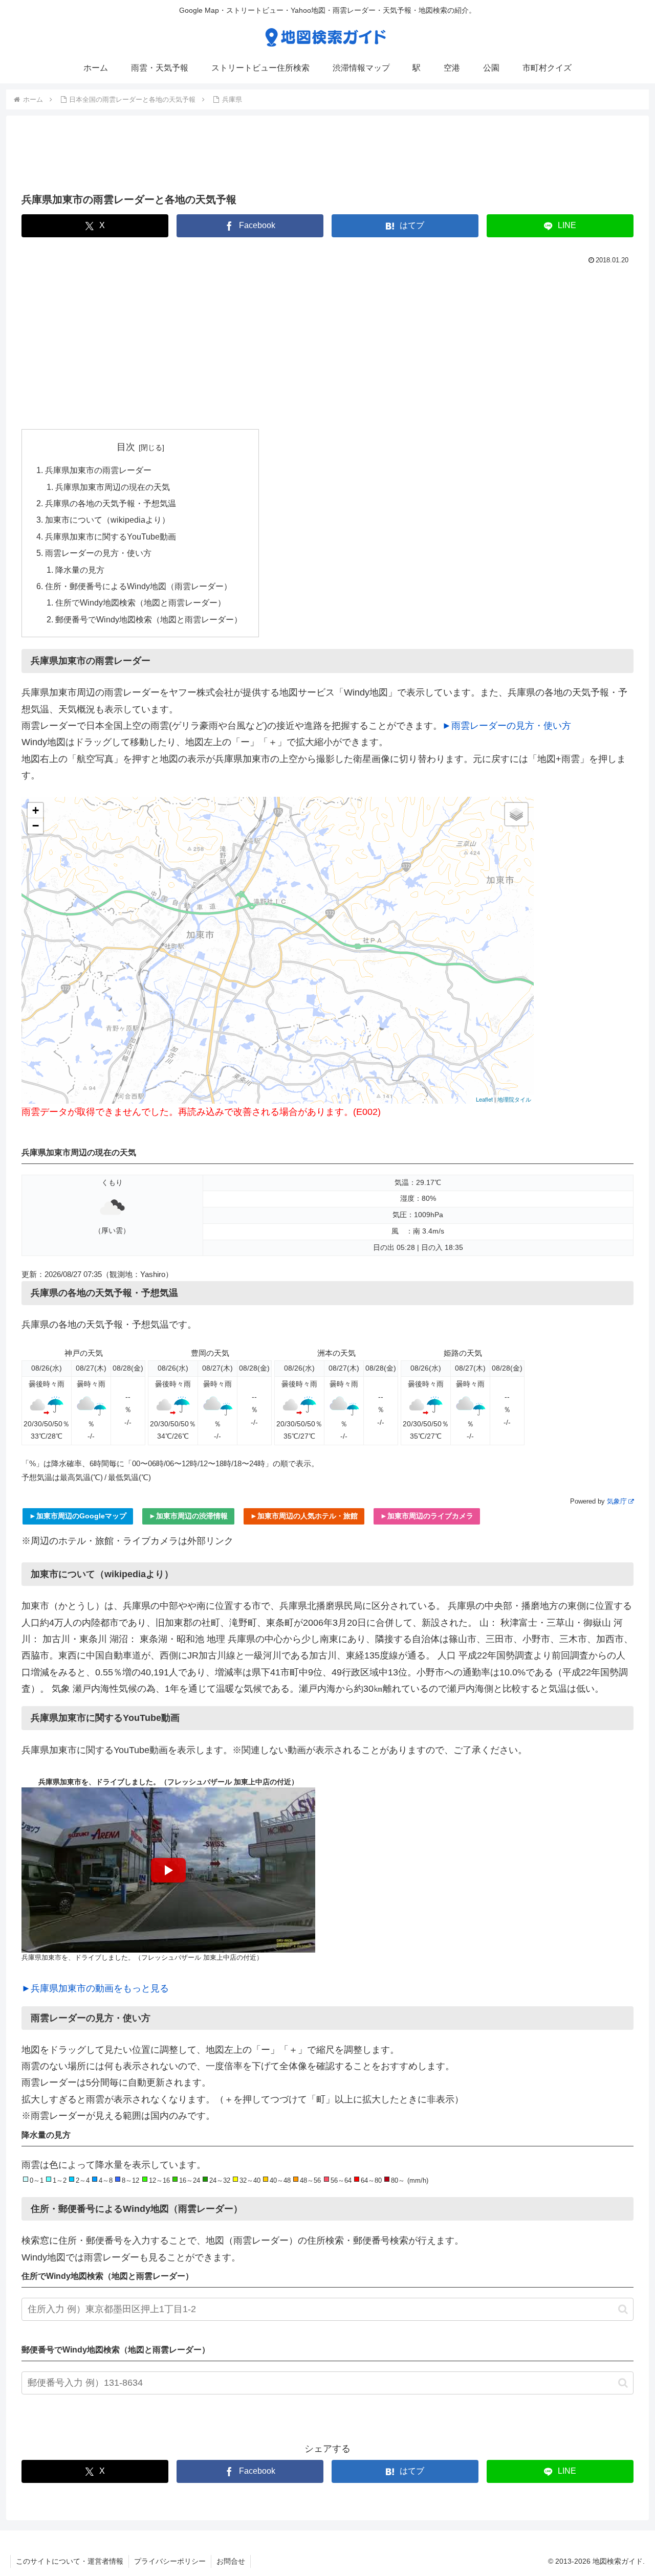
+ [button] (36, 810)
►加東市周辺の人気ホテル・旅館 (304, 1516)
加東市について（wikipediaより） (107, 520)
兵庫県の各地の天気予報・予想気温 (111, 503)
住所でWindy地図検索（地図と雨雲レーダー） (140, 602)
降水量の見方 (80, 570)
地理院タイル (514, 1099)
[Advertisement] (327, 158)
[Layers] (516, 814)
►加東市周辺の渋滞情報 (188, 1516)
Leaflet (484, 1099)
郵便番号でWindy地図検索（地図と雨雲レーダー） (149, 619)
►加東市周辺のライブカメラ (427, 1516)
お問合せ (231, 2561)
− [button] (36, 826)
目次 (126, 447)
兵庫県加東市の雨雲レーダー (98, 470)
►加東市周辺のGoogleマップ (78, 1516)
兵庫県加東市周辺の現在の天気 (113, 487)
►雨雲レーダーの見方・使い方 (507, 726)
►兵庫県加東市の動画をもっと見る (95, 1988)
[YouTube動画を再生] (168, 1870)
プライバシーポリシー (170, 2561)
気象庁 (617, 1501)
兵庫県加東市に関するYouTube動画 (111, 536)
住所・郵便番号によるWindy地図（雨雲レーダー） (138, 586)
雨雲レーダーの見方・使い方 (98, 553)
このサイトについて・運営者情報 (70, 2561)
